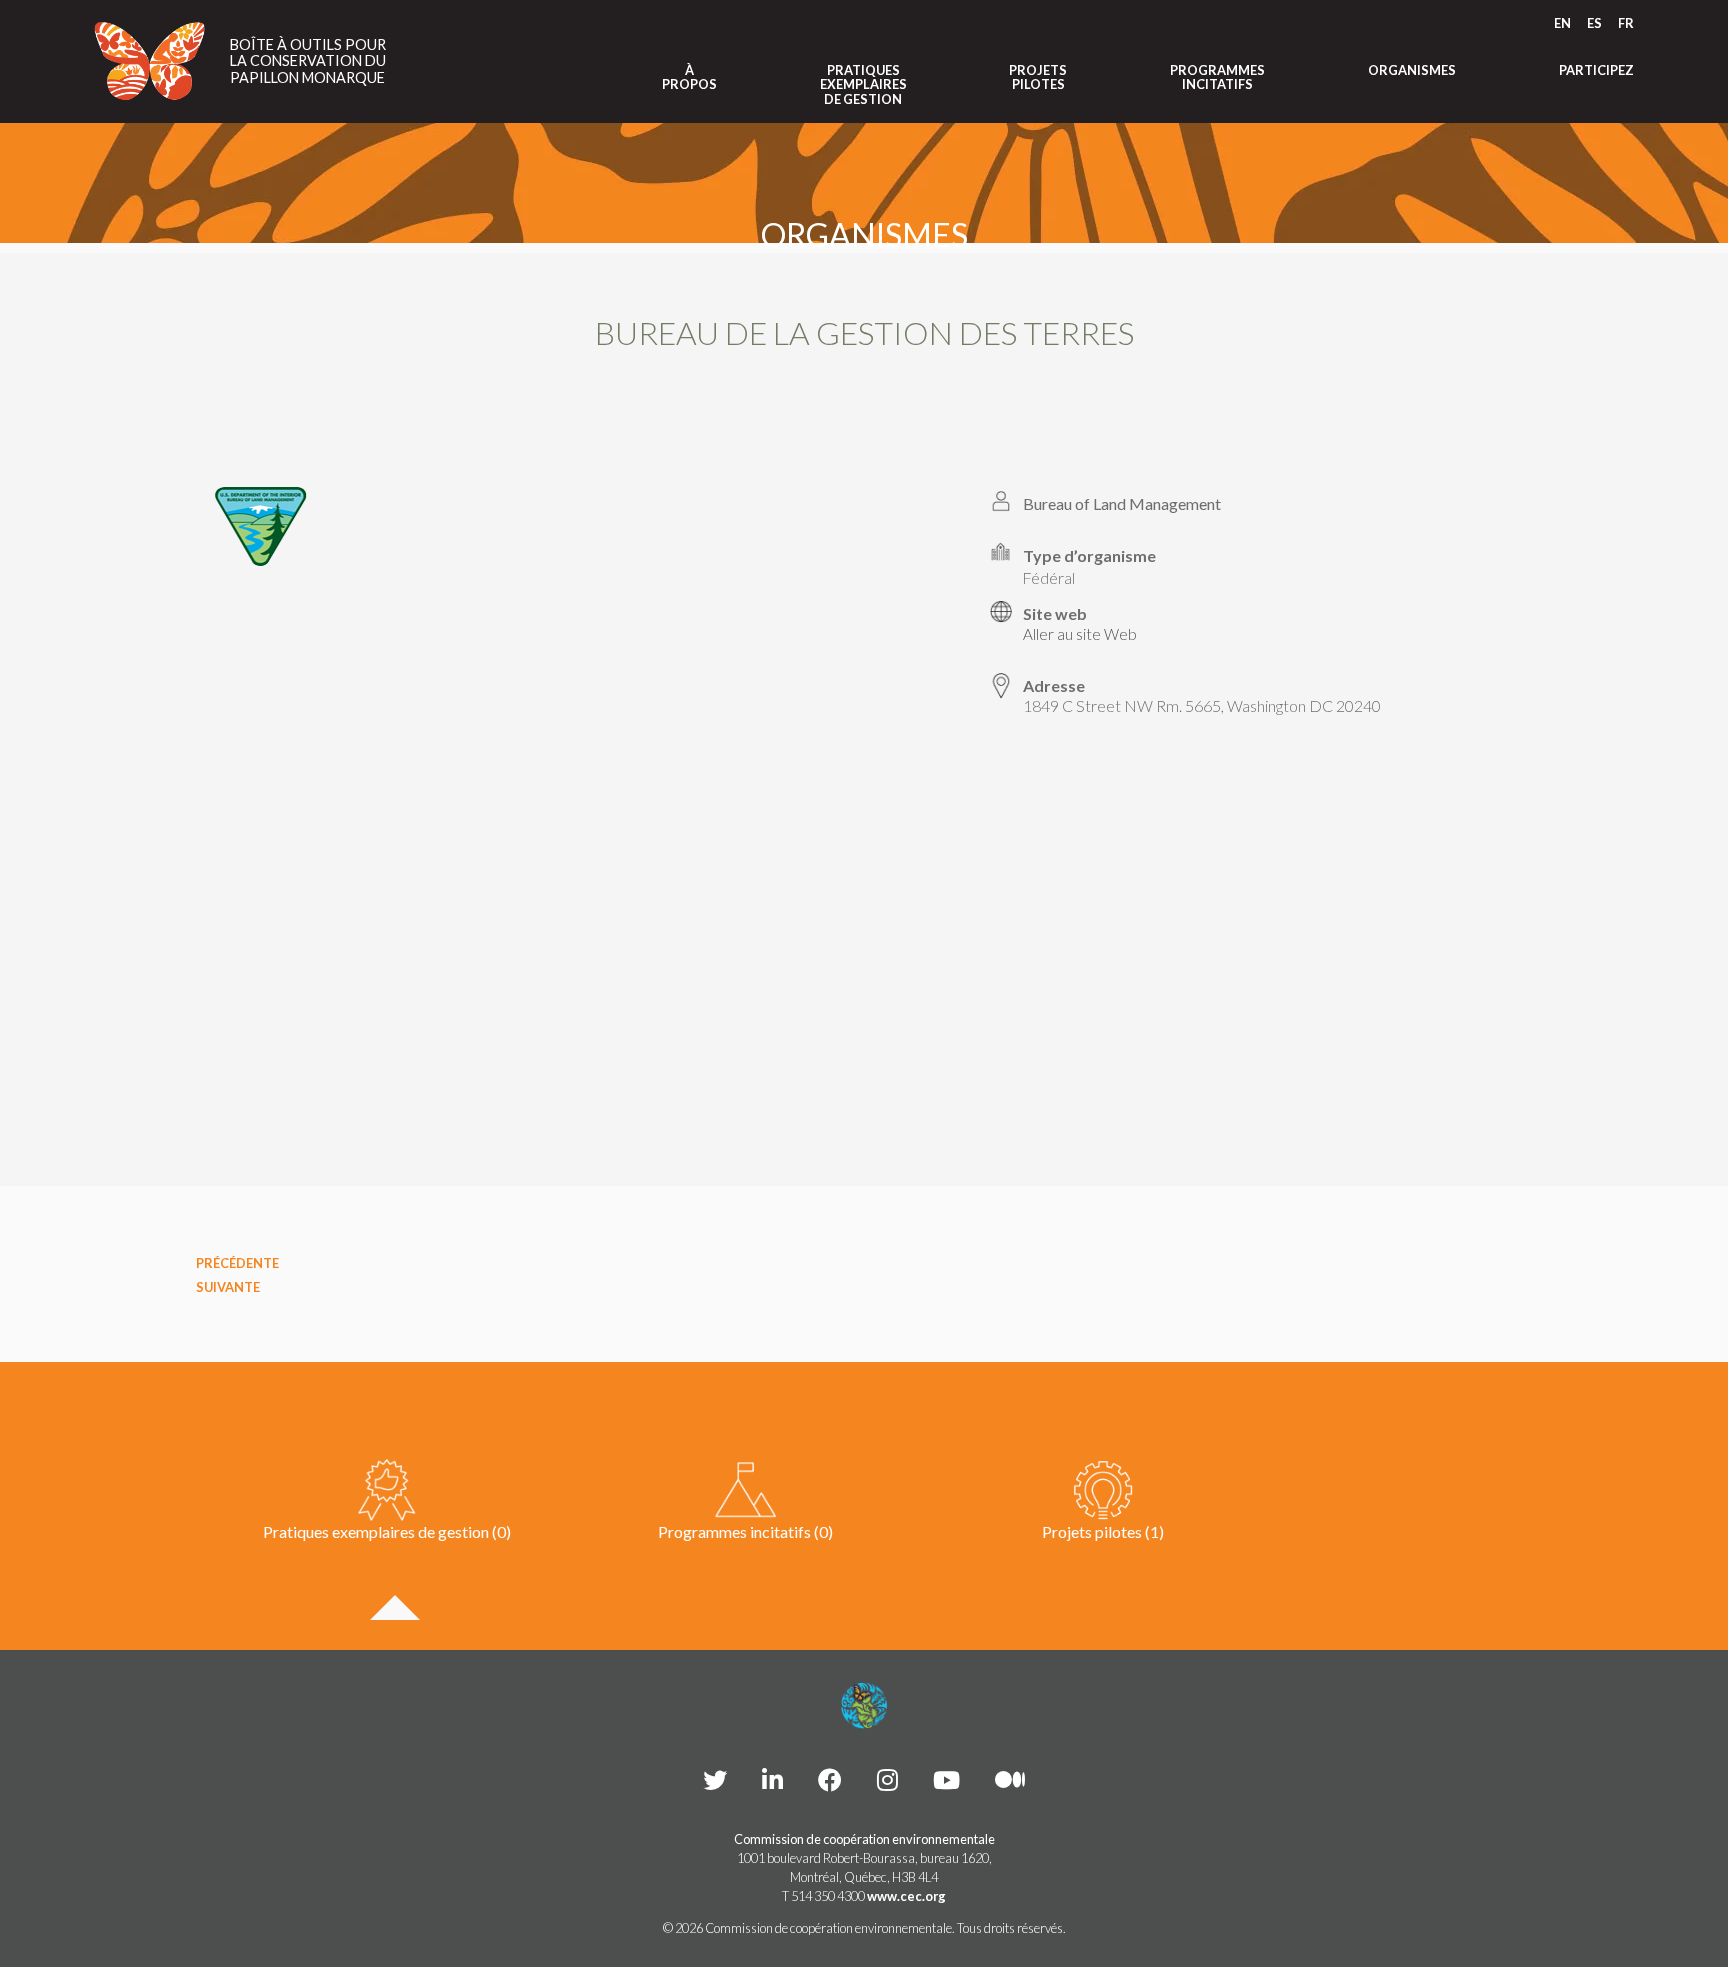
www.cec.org (906, 1896)
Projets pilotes (1038, 77)
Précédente (237, 1263)
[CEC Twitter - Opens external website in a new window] (715, 1779)
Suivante (228, 1287)
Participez (1596, 70)
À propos (689, 77)
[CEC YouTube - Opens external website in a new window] (946, 1779)
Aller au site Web (1080, 634)
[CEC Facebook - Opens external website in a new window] (830, 1779)
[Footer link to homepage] (864, 1706)
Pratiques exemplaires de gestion (863, 84)
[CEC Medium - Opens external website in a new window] (1010, 1779)
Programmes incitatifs (1217, 77)
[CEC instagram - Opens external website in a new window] (887, 1779)
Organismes (1412, 70)
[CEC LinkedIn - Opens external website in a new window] (772, 1779)
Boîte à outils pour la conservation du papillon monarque (308, 61)
